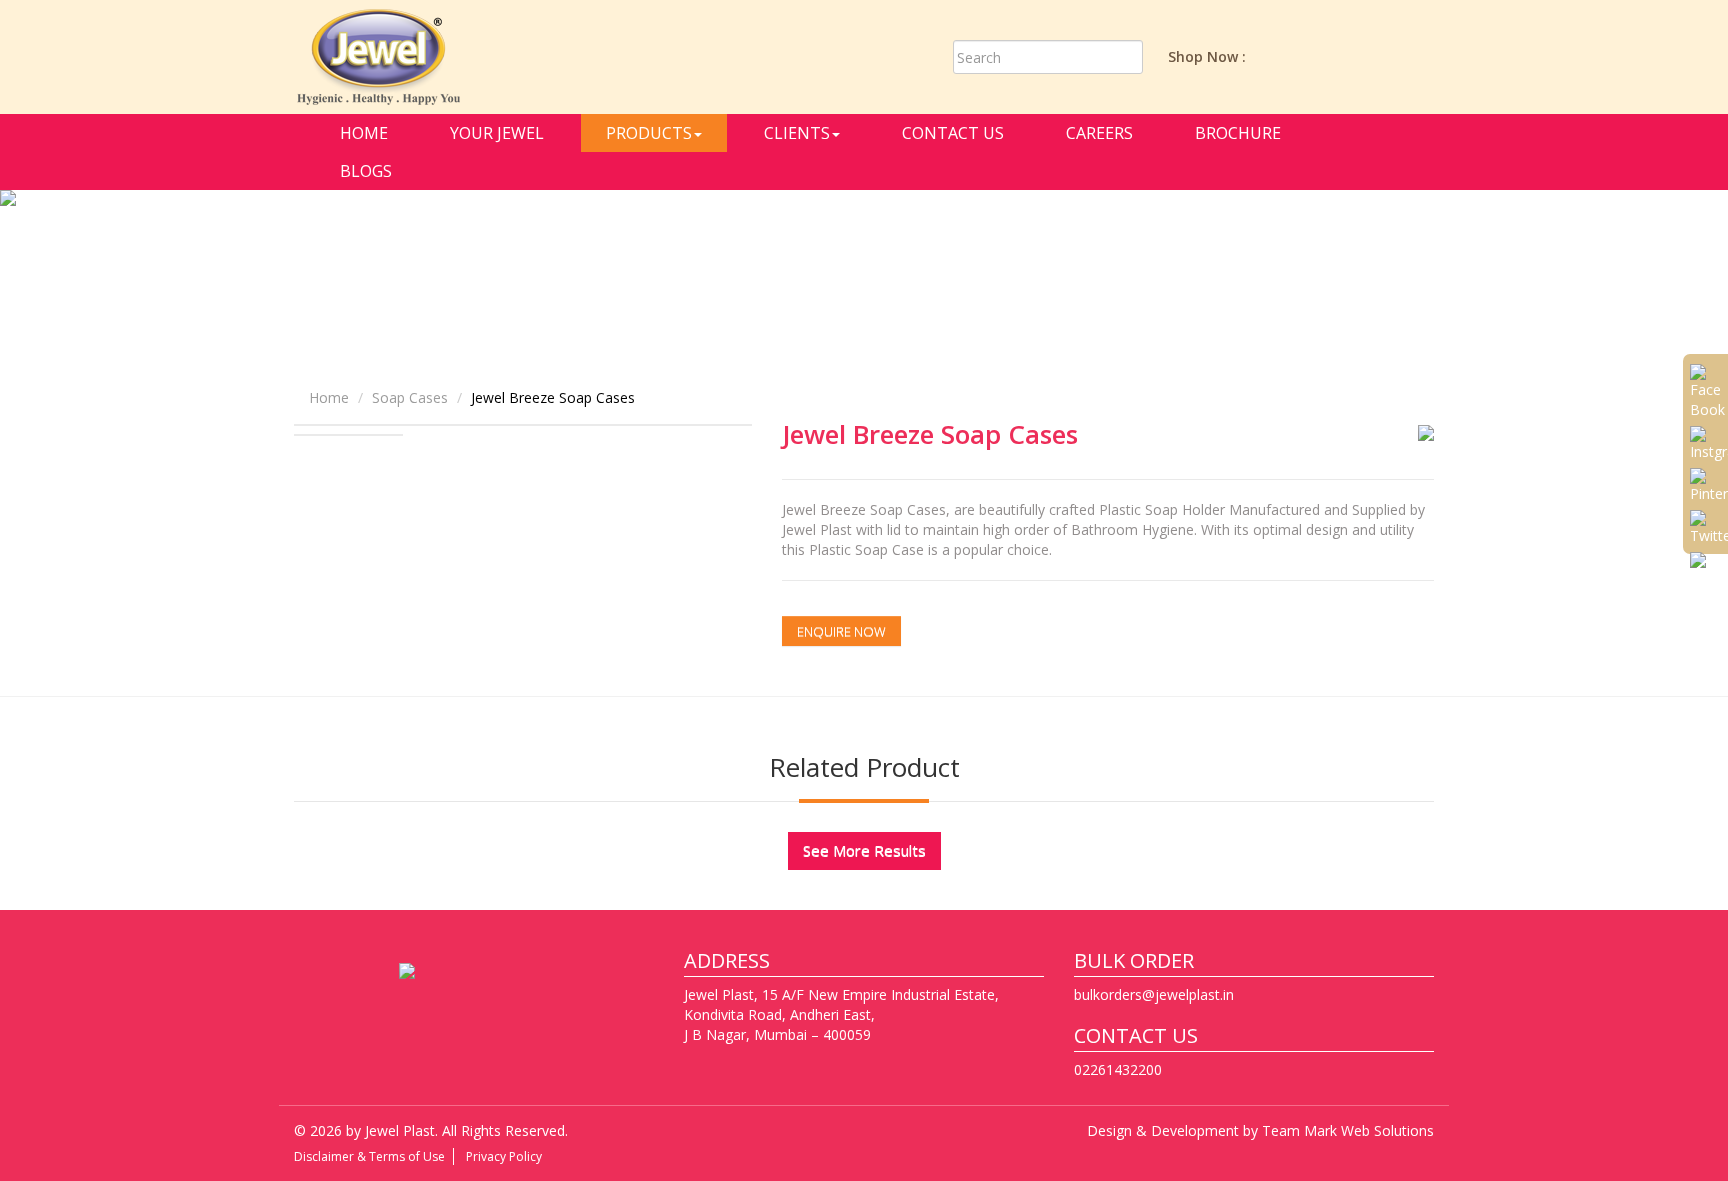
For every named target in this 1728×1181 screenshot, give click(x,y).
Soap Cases (410, 397)
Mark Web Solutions (1369, 1130)
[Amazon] (1274, 55)
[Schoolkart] (1415, 55)
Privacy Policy (504, 1156)
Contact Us (953, 133)
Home (364, 133)
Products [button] (649, 133)
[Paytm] (1321, 55)
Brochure (1238, 133)
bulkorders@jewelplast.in (1154, 994)
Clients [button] (797, 133)
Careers (1099, 133)
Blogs (366, 171)
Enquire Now (841, 631)
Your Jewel (497, 133)
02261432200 (1118, 1069)
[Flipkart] (1368, 55)
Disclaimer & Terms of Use (369, 1156)
